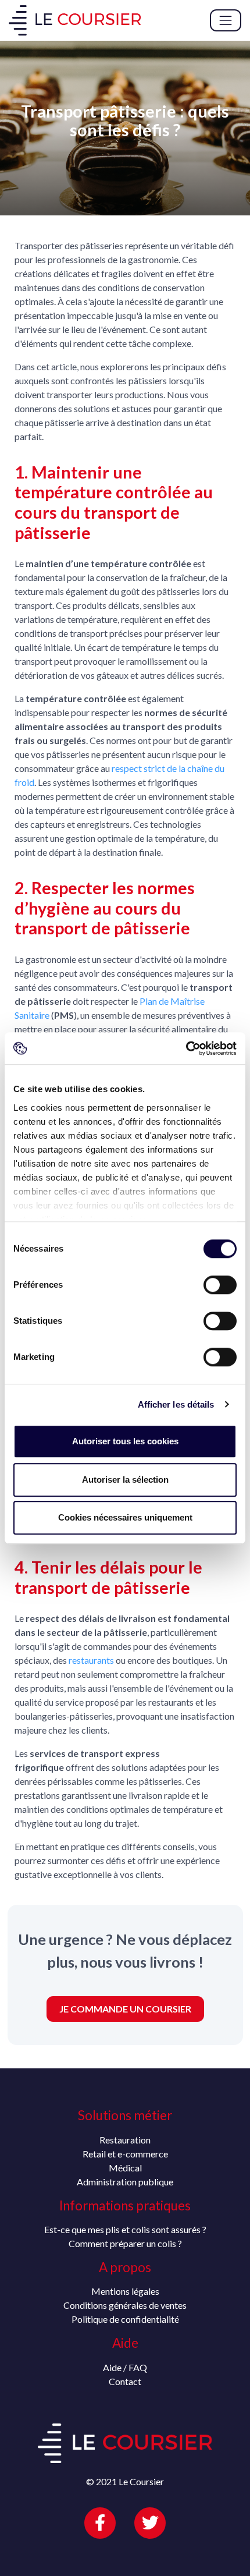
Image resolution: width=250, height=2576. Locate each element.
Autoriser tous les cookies (125, 1441)
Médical (125, 2168)
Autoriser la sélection (125, 1480)
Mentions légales (125, 2291)
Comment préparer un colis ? (125, 2243)
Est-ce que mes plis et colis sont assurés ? (125, 2229)
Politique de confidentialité (125, 2319)
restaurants (91, 1660)
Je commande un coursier (125, 2009)
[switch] (220, 1285)
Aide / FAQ (125, 2367)
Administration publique (125, 2182)
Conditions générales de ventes (125, 2305)
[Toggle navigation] (226, 20)
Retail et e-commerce (125, 2154)
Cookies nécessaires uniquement (125, 1517)
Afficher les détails (176, 1404)
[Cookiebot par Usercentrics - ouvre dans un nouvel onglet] (186, 1048)
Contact (125, 2381)
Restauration (125, 2140)
